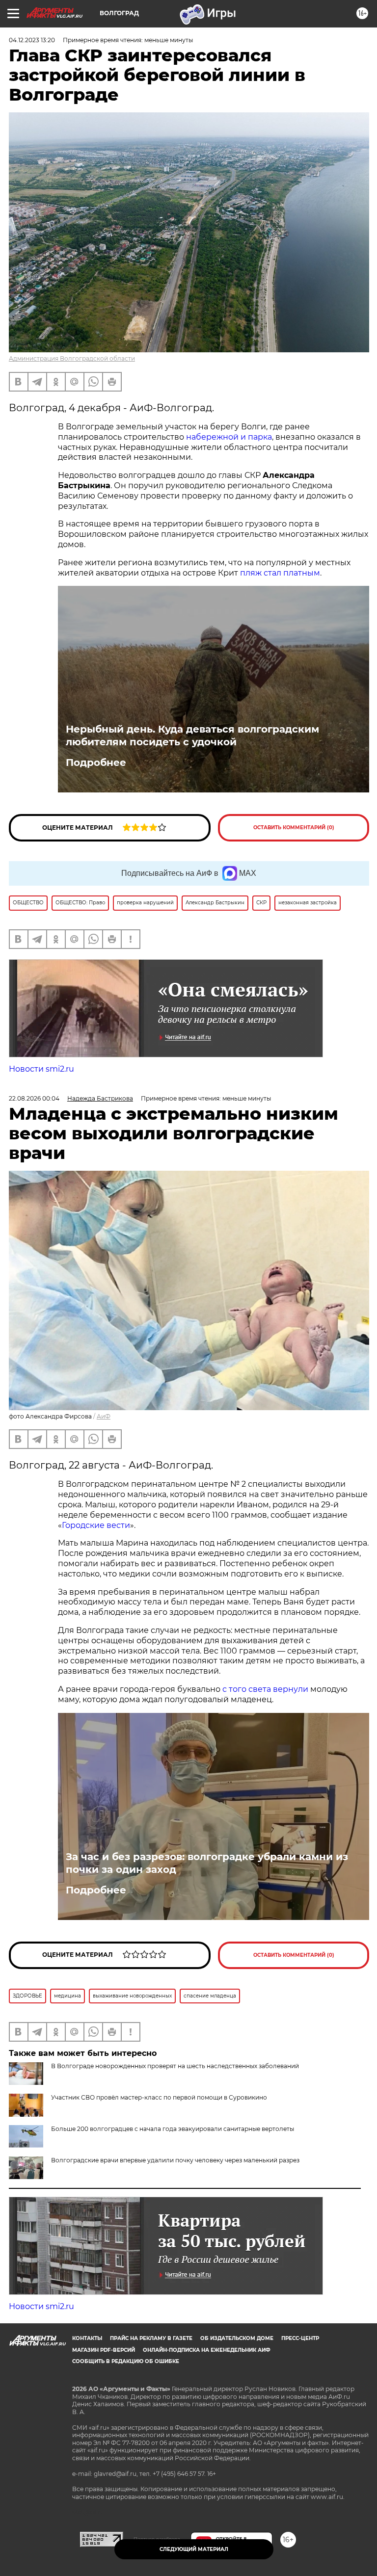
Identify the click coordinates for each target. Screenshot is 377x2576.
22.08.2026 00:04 (34, 1098)
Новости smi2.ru (41, 1069)
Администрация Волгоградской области (72, 358)
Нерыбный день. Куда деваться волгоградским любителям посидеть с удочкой (192, 736)
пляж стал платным (280, 573)
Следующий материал (194, 2549)
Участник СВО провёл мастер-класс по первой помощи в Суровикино (159, 2097)
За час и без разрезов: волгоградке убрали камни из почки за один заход (207, 1863)
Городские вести (96, 1525)
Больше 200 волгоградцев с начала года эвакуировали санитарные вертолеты (173, 2129)
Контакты (87, 2338)
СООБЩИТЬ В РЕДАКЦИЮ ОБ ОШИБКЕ (126, 2361)
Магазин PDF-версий (104, 2350)
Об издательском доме (237, 2338)
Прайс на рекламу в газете (151, 2338)
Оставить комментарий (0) (294, 828)
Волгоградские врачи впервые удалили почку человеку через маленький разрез (175, 2160)
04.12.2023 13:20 (32, 40)
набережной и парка (229, 437)
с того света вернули (266, 1689)
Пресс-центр (300, 2338)
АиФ (104, 1416)
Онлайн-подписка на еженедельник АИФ (207, 2350)
